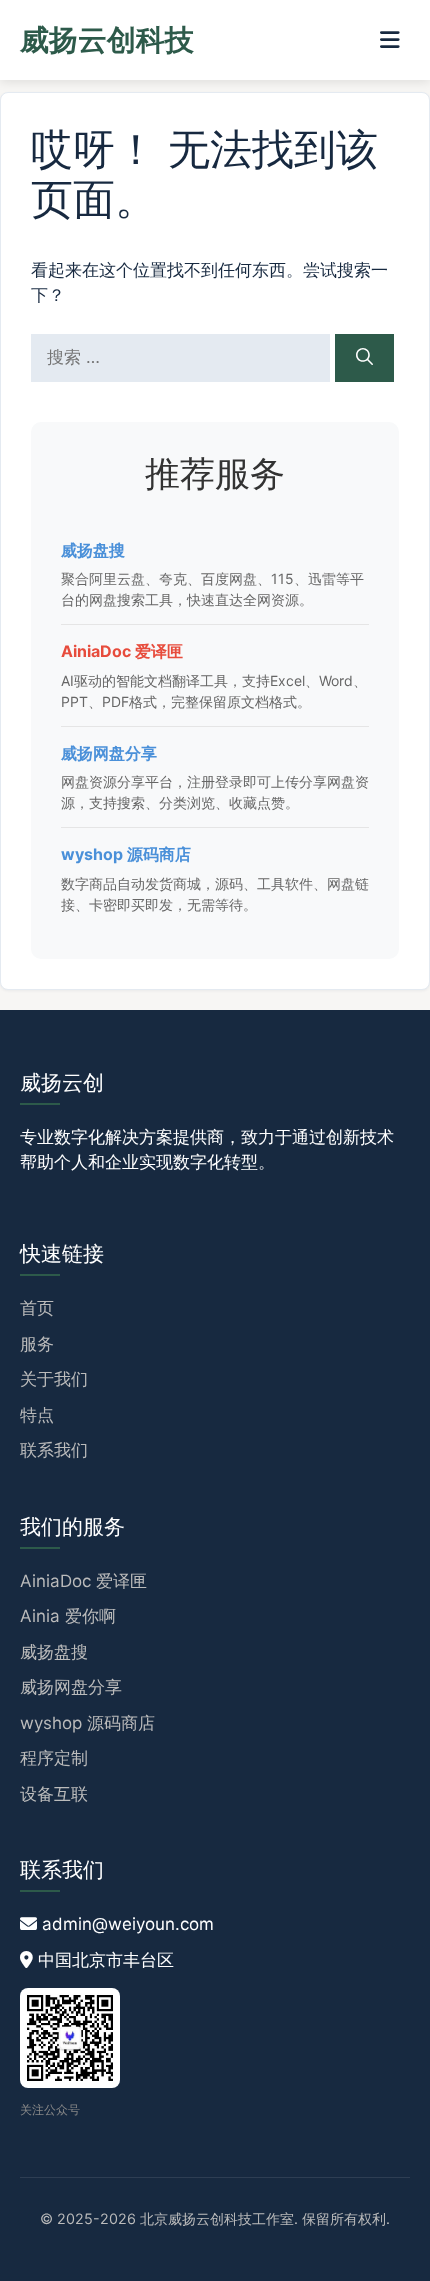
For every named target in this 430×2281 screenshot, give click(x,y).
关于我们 (54, 1379)
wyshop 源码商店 (126, 854)
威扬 (107, 39)
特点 (37, 1415)
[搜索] (364, 358)
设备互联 (54, 1794)
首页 (37, 1308)
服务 (37, 1344)
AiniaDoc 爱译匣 (122, 651)
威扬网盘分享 (109, 753)
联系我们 (54, 1450)
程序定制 (54, 1758)
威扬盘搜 (93, 550)
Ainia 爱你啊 (68, 1616)
